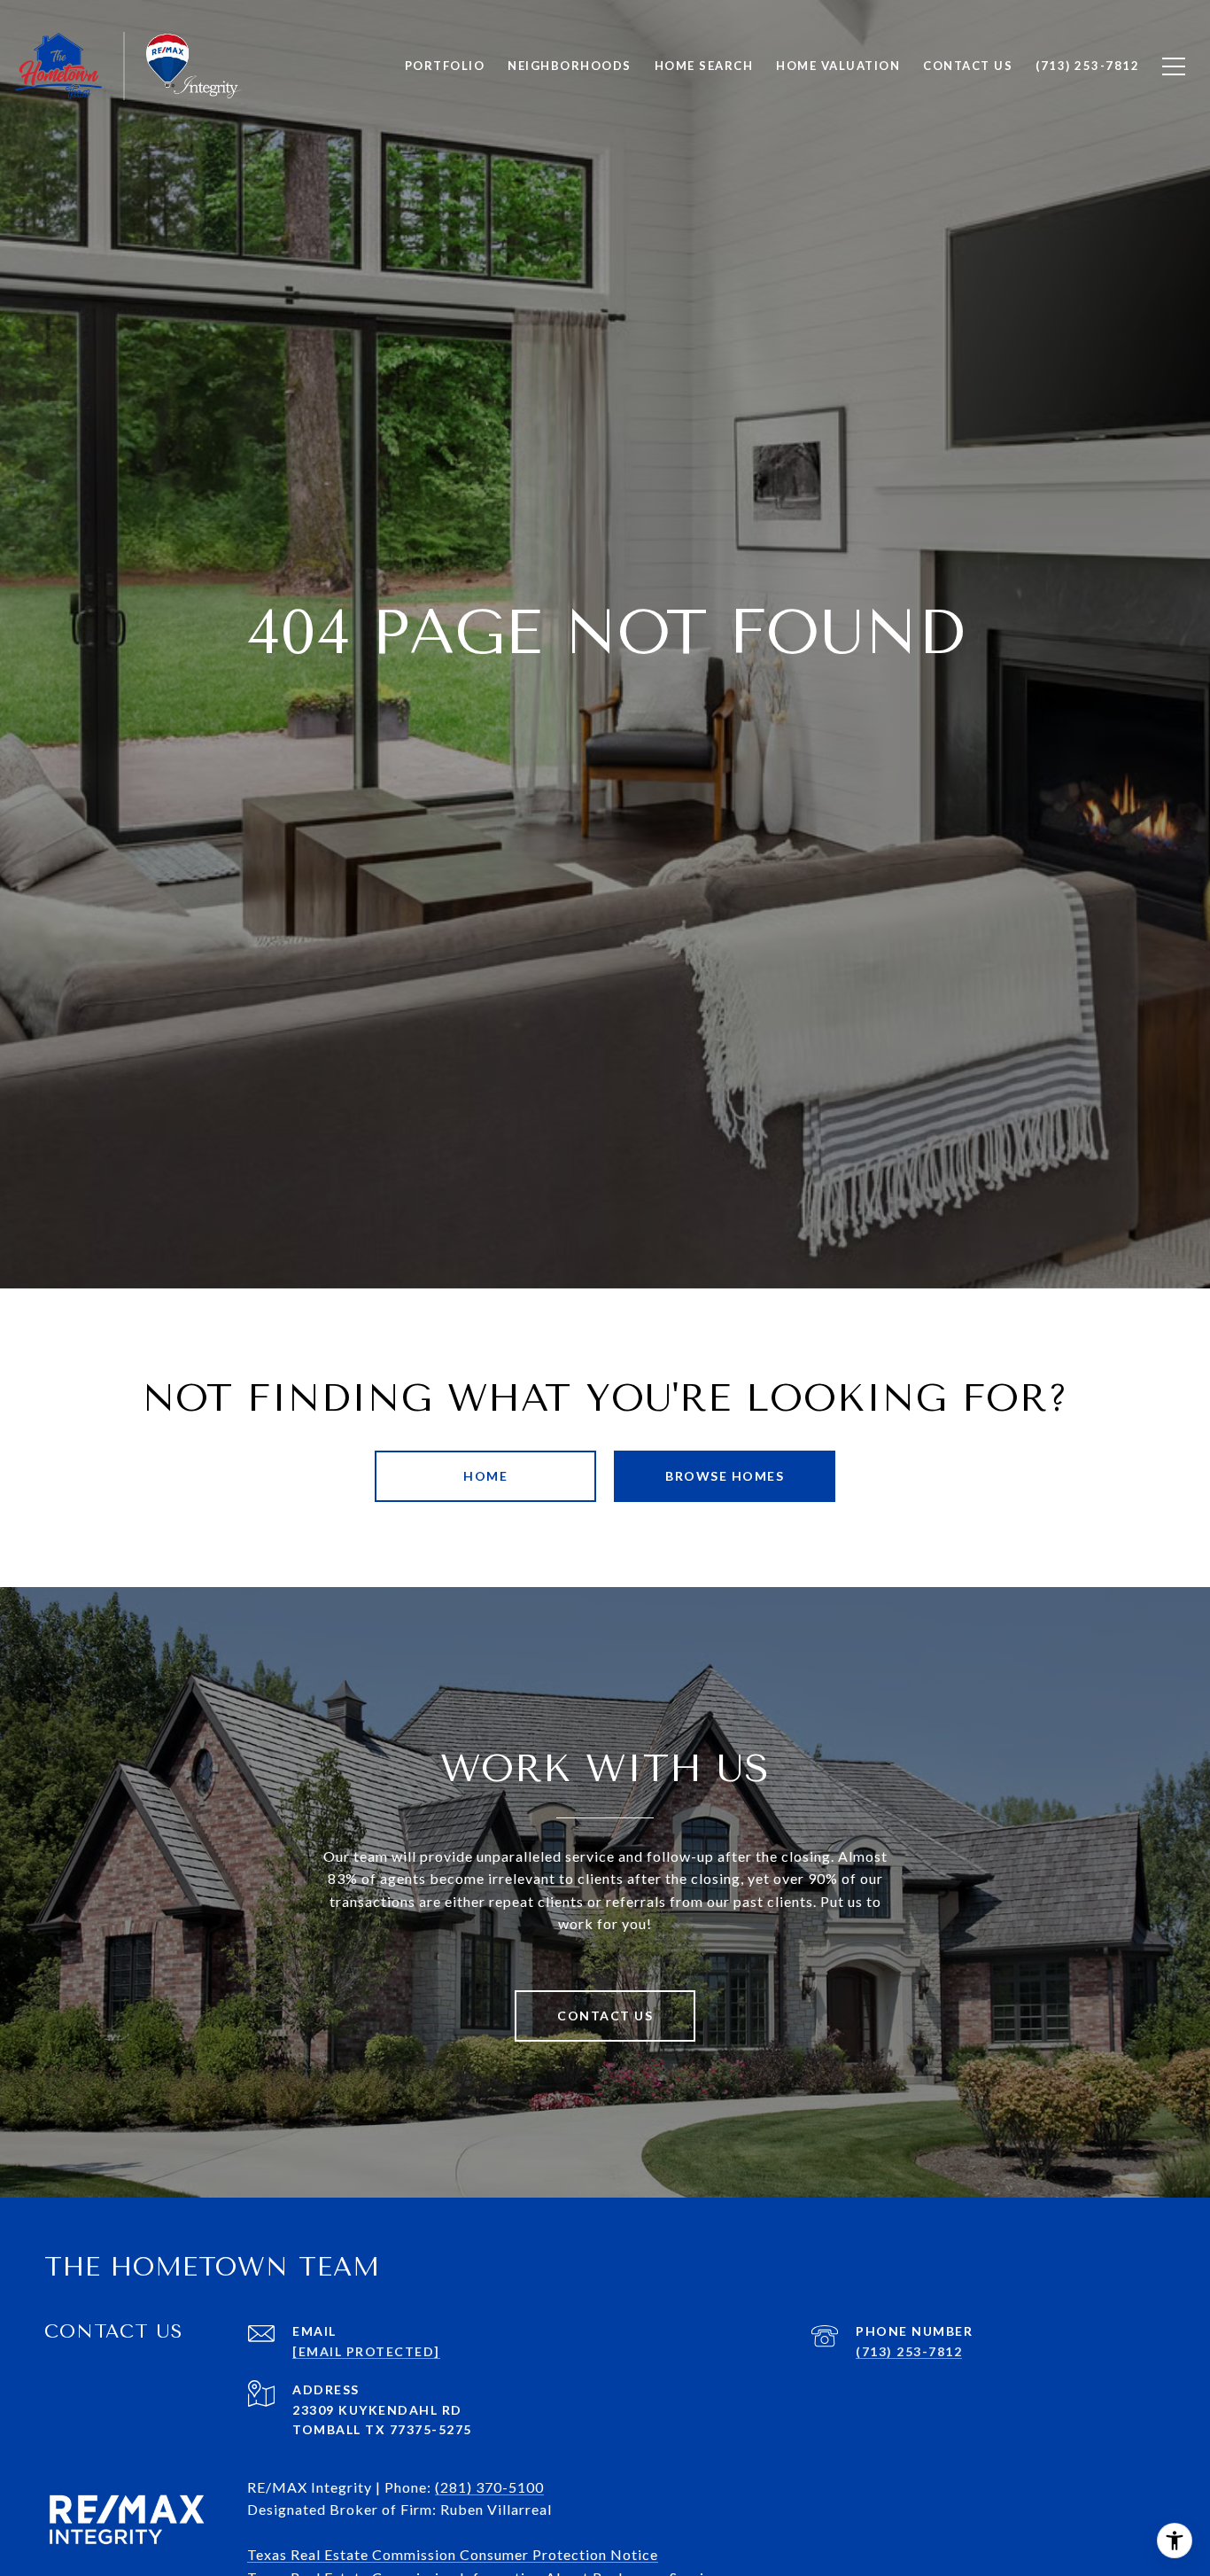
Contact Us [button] (605, 2016)
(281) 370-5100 (489, 2487)
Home (485, 1476)
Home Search (704, 66)
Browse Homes (725, 1476)
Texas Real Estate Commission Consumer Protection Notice (453, 2554)
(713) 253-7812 (909, 2351)
